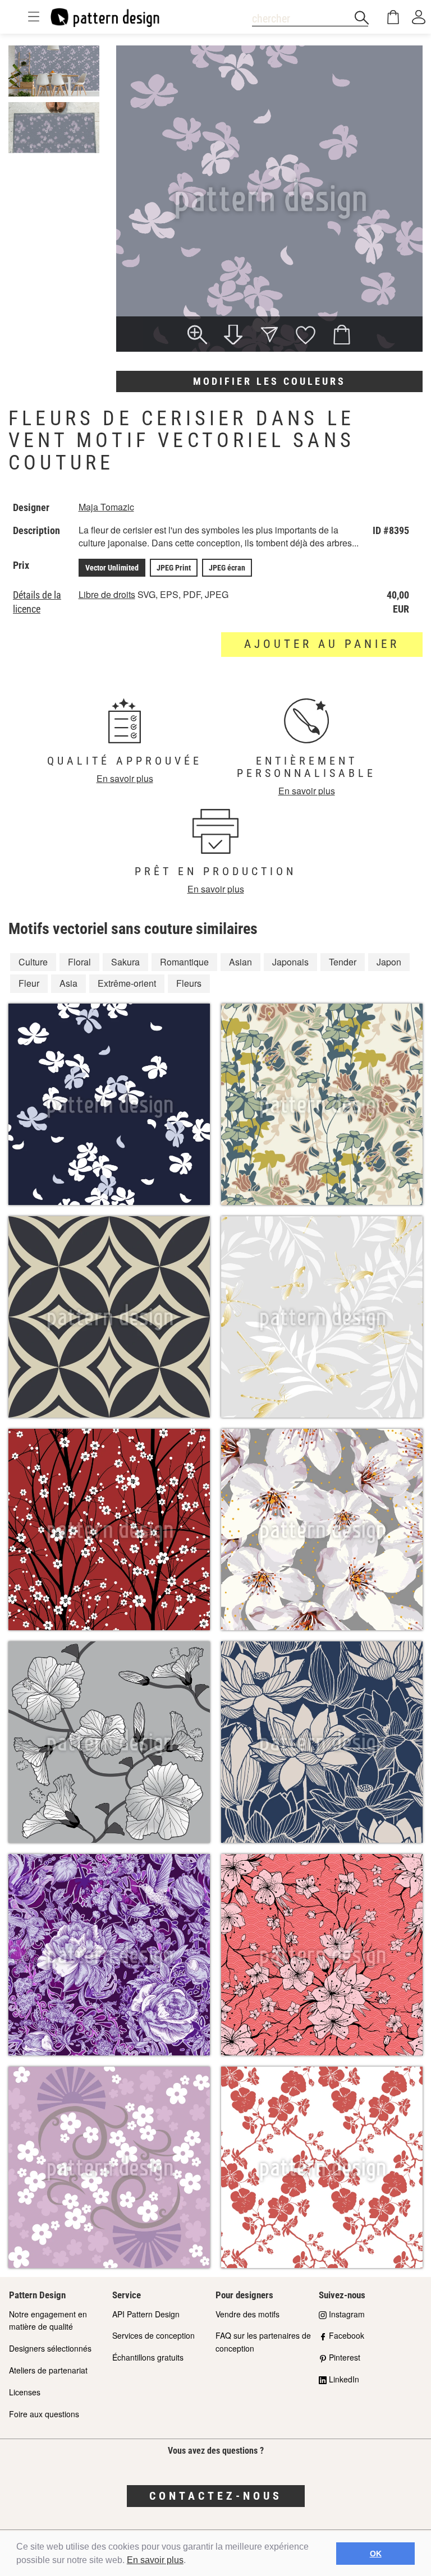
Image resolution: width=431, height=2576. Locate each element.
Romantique (184, 962)
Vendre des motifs (247, 2314)
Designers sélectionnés (50, 2348)
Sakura (125, 962)
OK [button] (376, 2554)
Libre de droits (107, 594)
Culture (33, 962)
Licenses (25, 2392)
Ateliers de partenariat (48, 2370)
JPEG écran (227, 568)
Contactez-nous (216, 2496)
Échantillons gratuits (148, 2357)
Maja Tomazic (106, 507)
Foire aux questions (44, 2414)
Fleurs (189, 983)
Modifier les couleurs (269, 381)
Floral (79, 962)
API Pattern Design (146, 2314)
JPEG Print (174, 568)
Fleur (29, 983)
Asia (68, 983)
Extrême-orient (127, 983)
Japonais (290, 962)
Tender (343, 962)
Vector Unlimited (112, 568)
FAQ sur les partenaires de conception (263, 2342)
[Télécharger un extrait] (233, 336)
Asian (240, 962)
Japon (389, 962)
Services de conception (153, 2335)
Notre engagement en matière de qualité (48, 2320)
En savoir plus (155, 2560)
